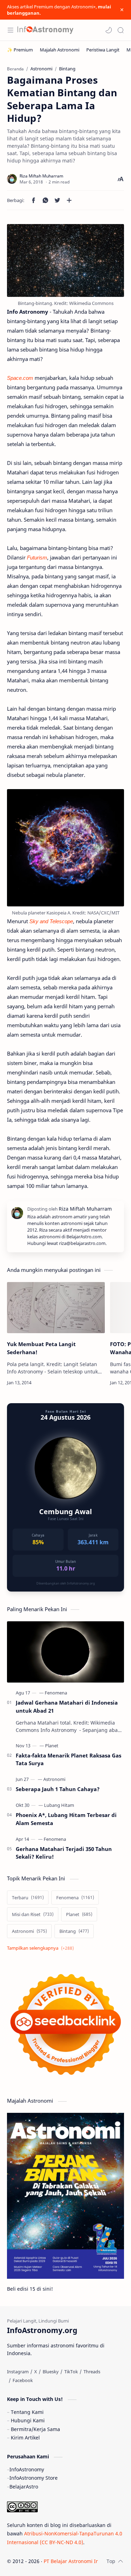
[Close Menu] (122, 10)
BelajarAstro (24, 2487)
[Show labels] (42, 1948)
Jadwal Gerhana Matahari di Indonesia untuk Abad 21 (67, 1707)
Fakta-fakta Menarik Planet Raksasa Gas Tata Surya (68, 1759)
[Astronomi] (54, 1779)
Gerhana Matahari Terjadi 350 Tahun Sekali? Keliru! (64, 1853)
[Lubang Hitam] (59, 1805)
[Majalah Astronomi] (60, 50)
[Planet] (52, 1746)
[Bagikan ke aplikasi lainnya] (69, 200)
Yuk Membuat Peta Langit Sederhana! (41, 1348)
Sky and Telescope (51, 921)
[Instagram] (18, 2372)
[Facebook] (23, 2380)
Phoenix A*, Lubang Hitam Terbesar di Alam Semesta (66, 1819)
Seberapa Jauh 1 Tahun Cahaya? (58, 1789)
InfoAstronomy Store (34, 2478)
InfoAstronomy (27, 2469)
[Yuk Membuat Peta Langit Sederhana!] (56, 1308)
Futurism (37, 557)
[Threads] (92, 2372)
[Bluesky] (51, 2372)
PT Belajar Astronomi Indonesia (81, 2561)
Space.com (20, 378)
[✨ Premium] (20, 50)
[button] (109, 30)
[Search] (121, 30)
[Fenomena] (56, 1693)
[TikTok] (71, 2372)
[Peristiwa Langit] (103, 50)
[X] (36, 2372)
